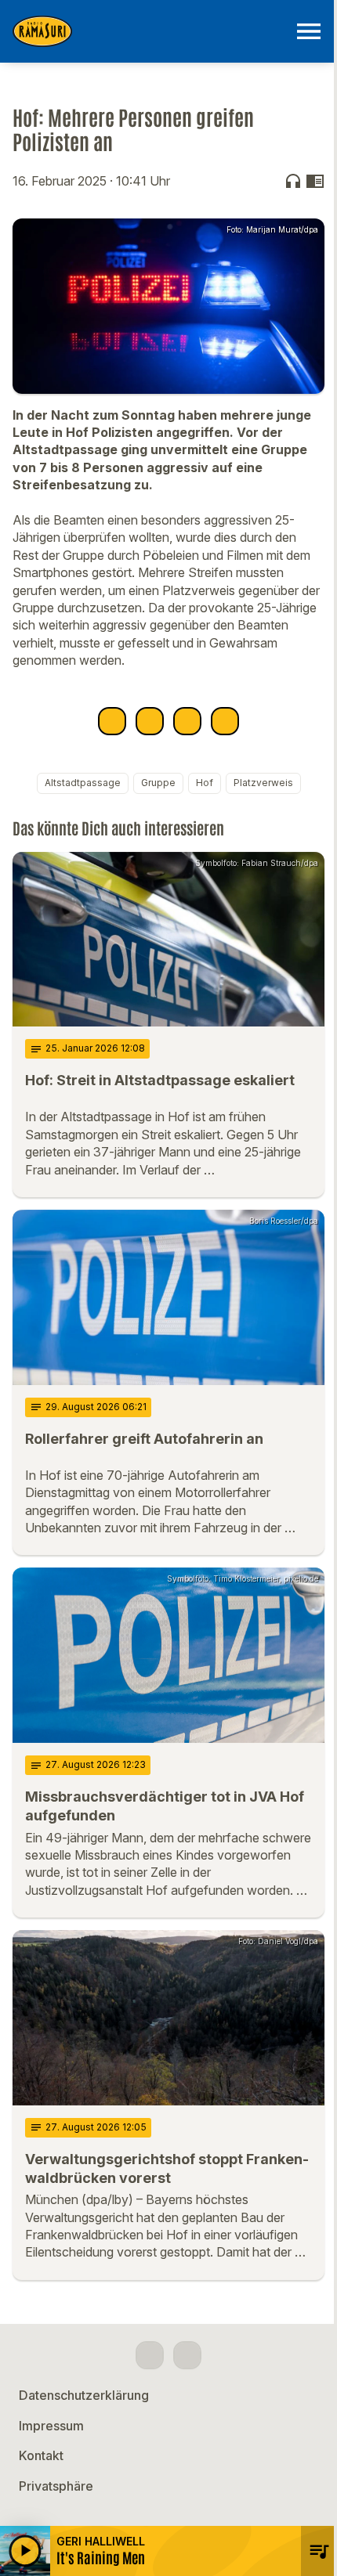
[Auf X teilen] (150, 721)
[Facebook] (150, 2355)
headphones (293, 181)
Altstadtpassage (83, 783)
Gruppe (158, 783)
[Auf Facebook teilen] (112, 721)
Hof (205, 783)
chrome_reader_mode (315, 181)
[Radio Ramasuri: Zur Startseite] (150, 31)
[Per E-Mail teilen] (225, 721)
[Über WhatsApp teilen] (187, 721)
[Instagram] (187, 2355)
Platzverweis (263, 783)
